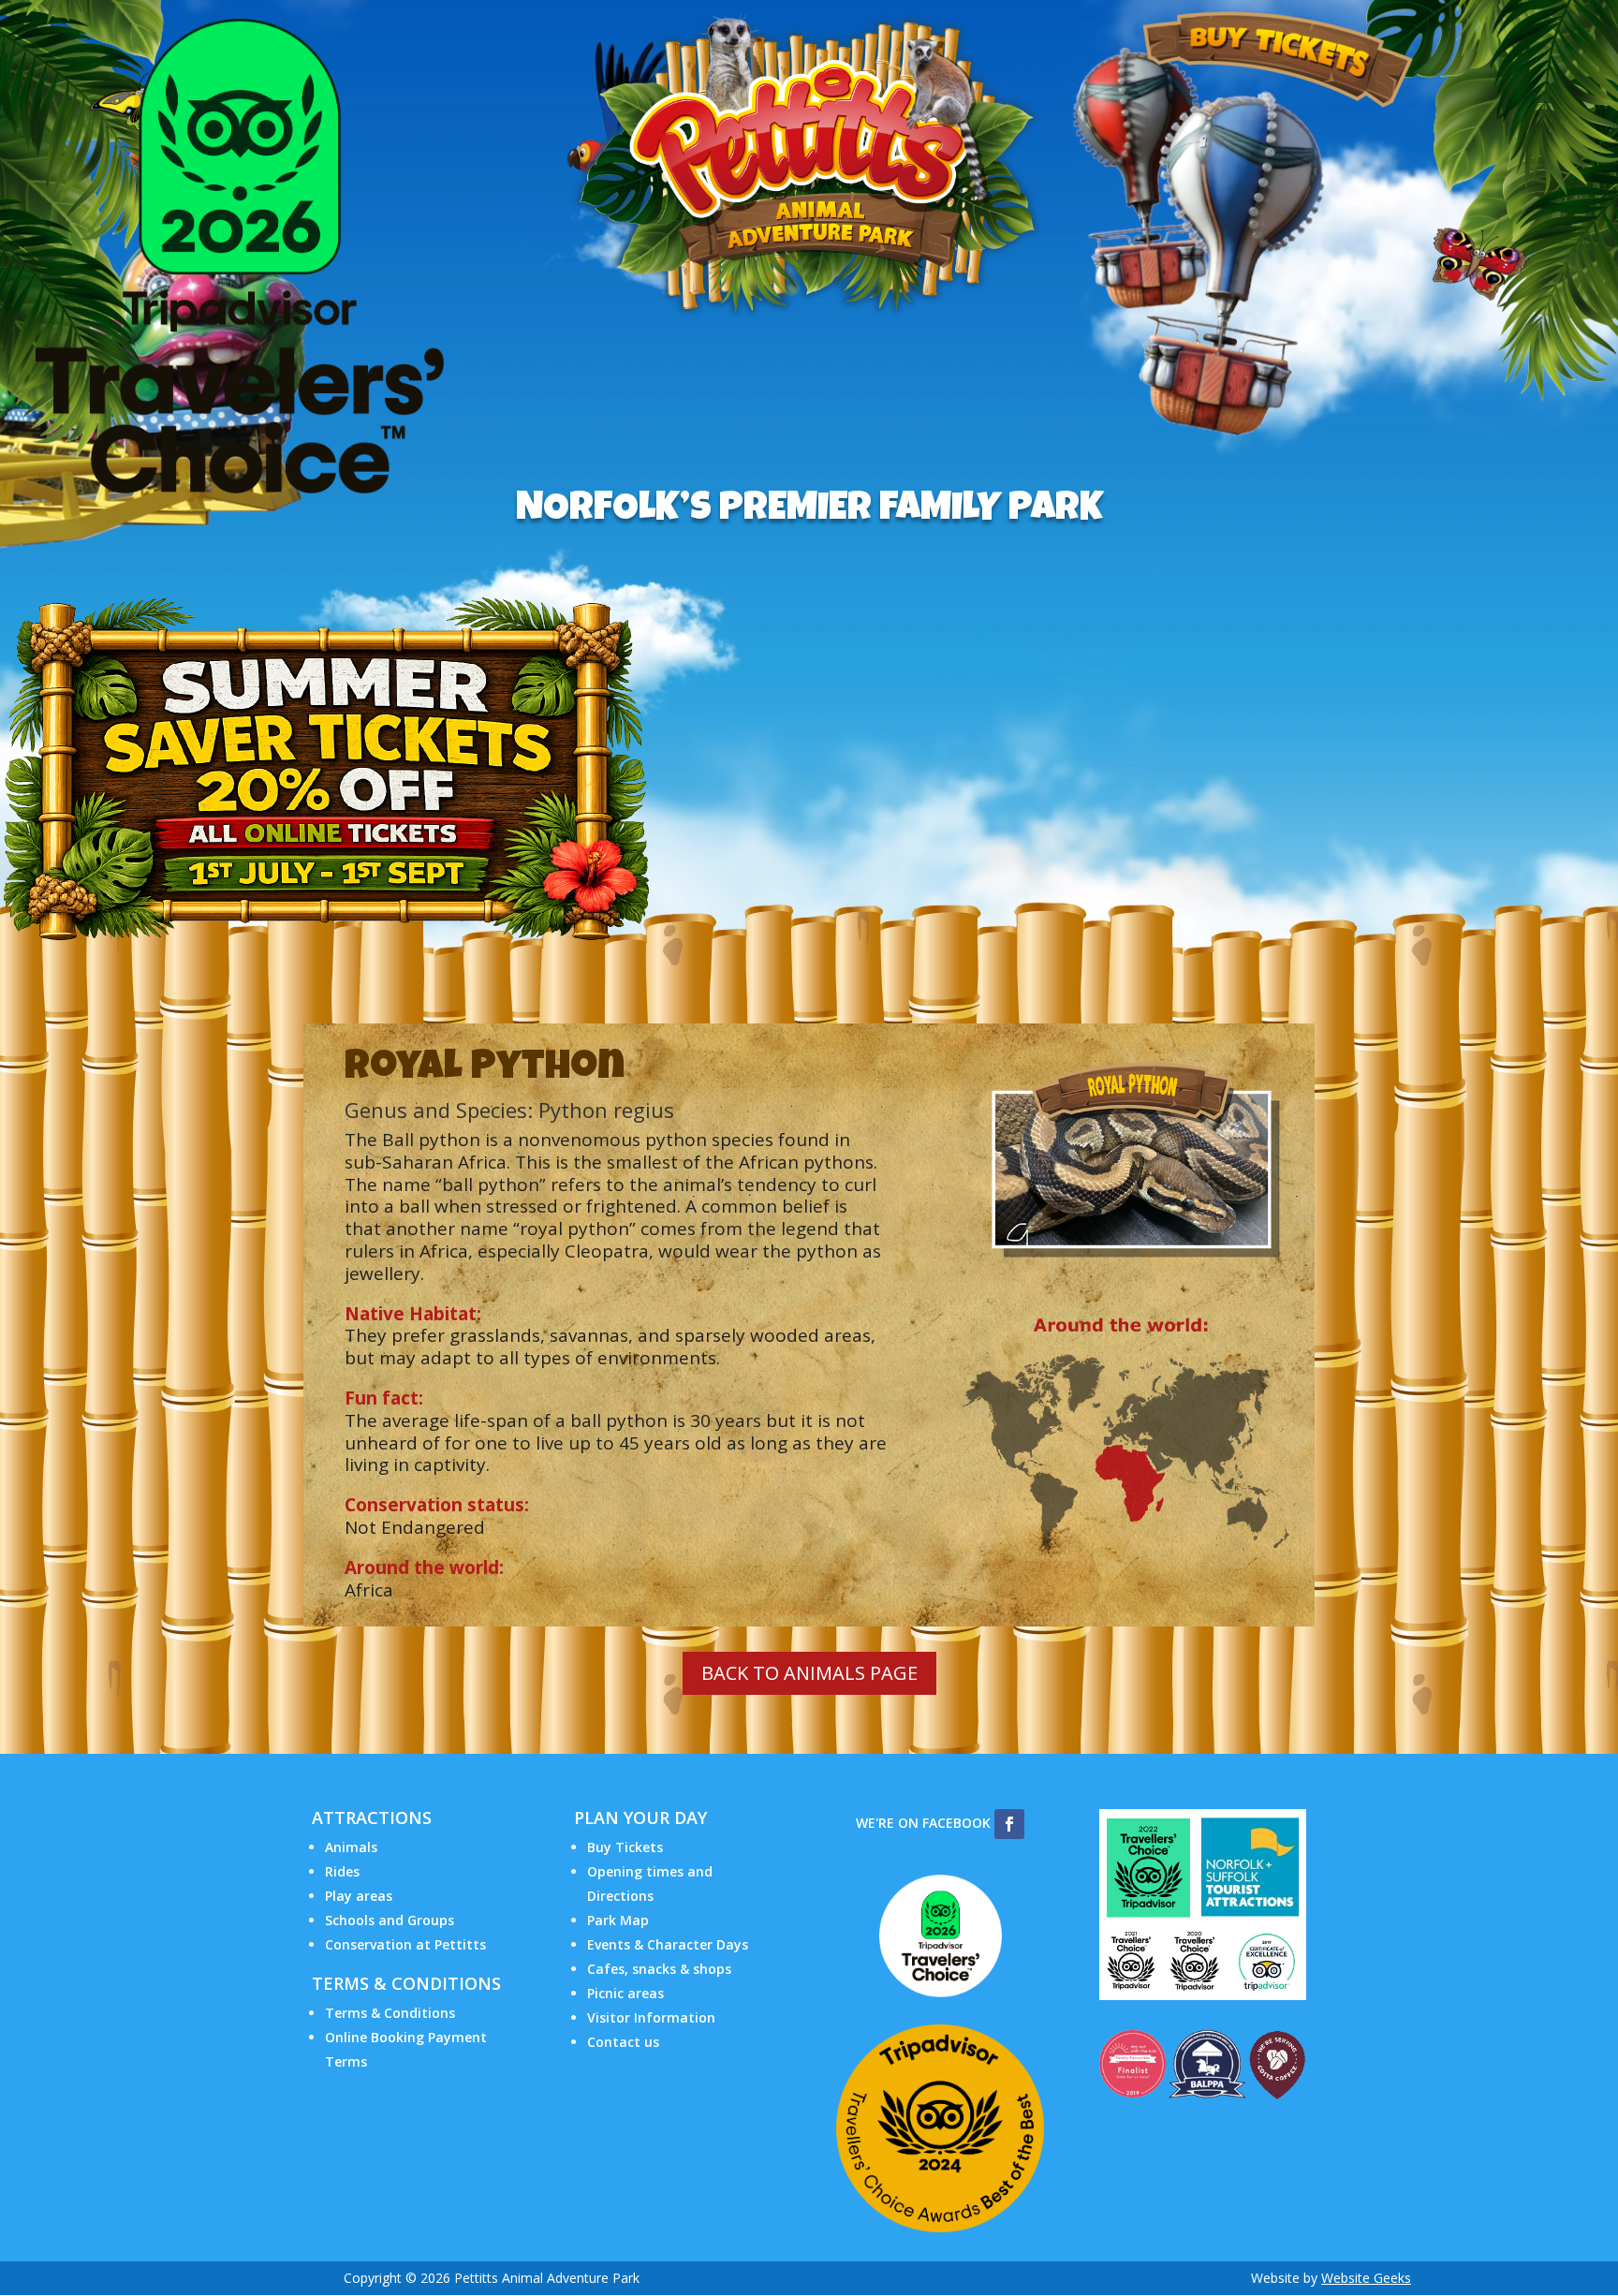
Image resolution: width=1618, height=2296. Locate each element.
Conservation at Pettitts (405, 1944)
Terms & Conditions (390, 2013)
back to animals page (809, 1673)
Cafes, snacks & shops (659, 1969)
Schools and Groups (390, 1920)
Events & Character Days (668, 1944)
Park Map (618, 1920)
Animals (351, 1847)
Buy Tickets (625, 1847)
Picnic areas (625, 1993)
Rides (342, 1871)
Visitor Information (651, 2017)
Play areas (359, 1896)
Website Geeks (1366, 2278)
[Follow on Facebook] (1009, 1824)
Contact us (623, 2042)
